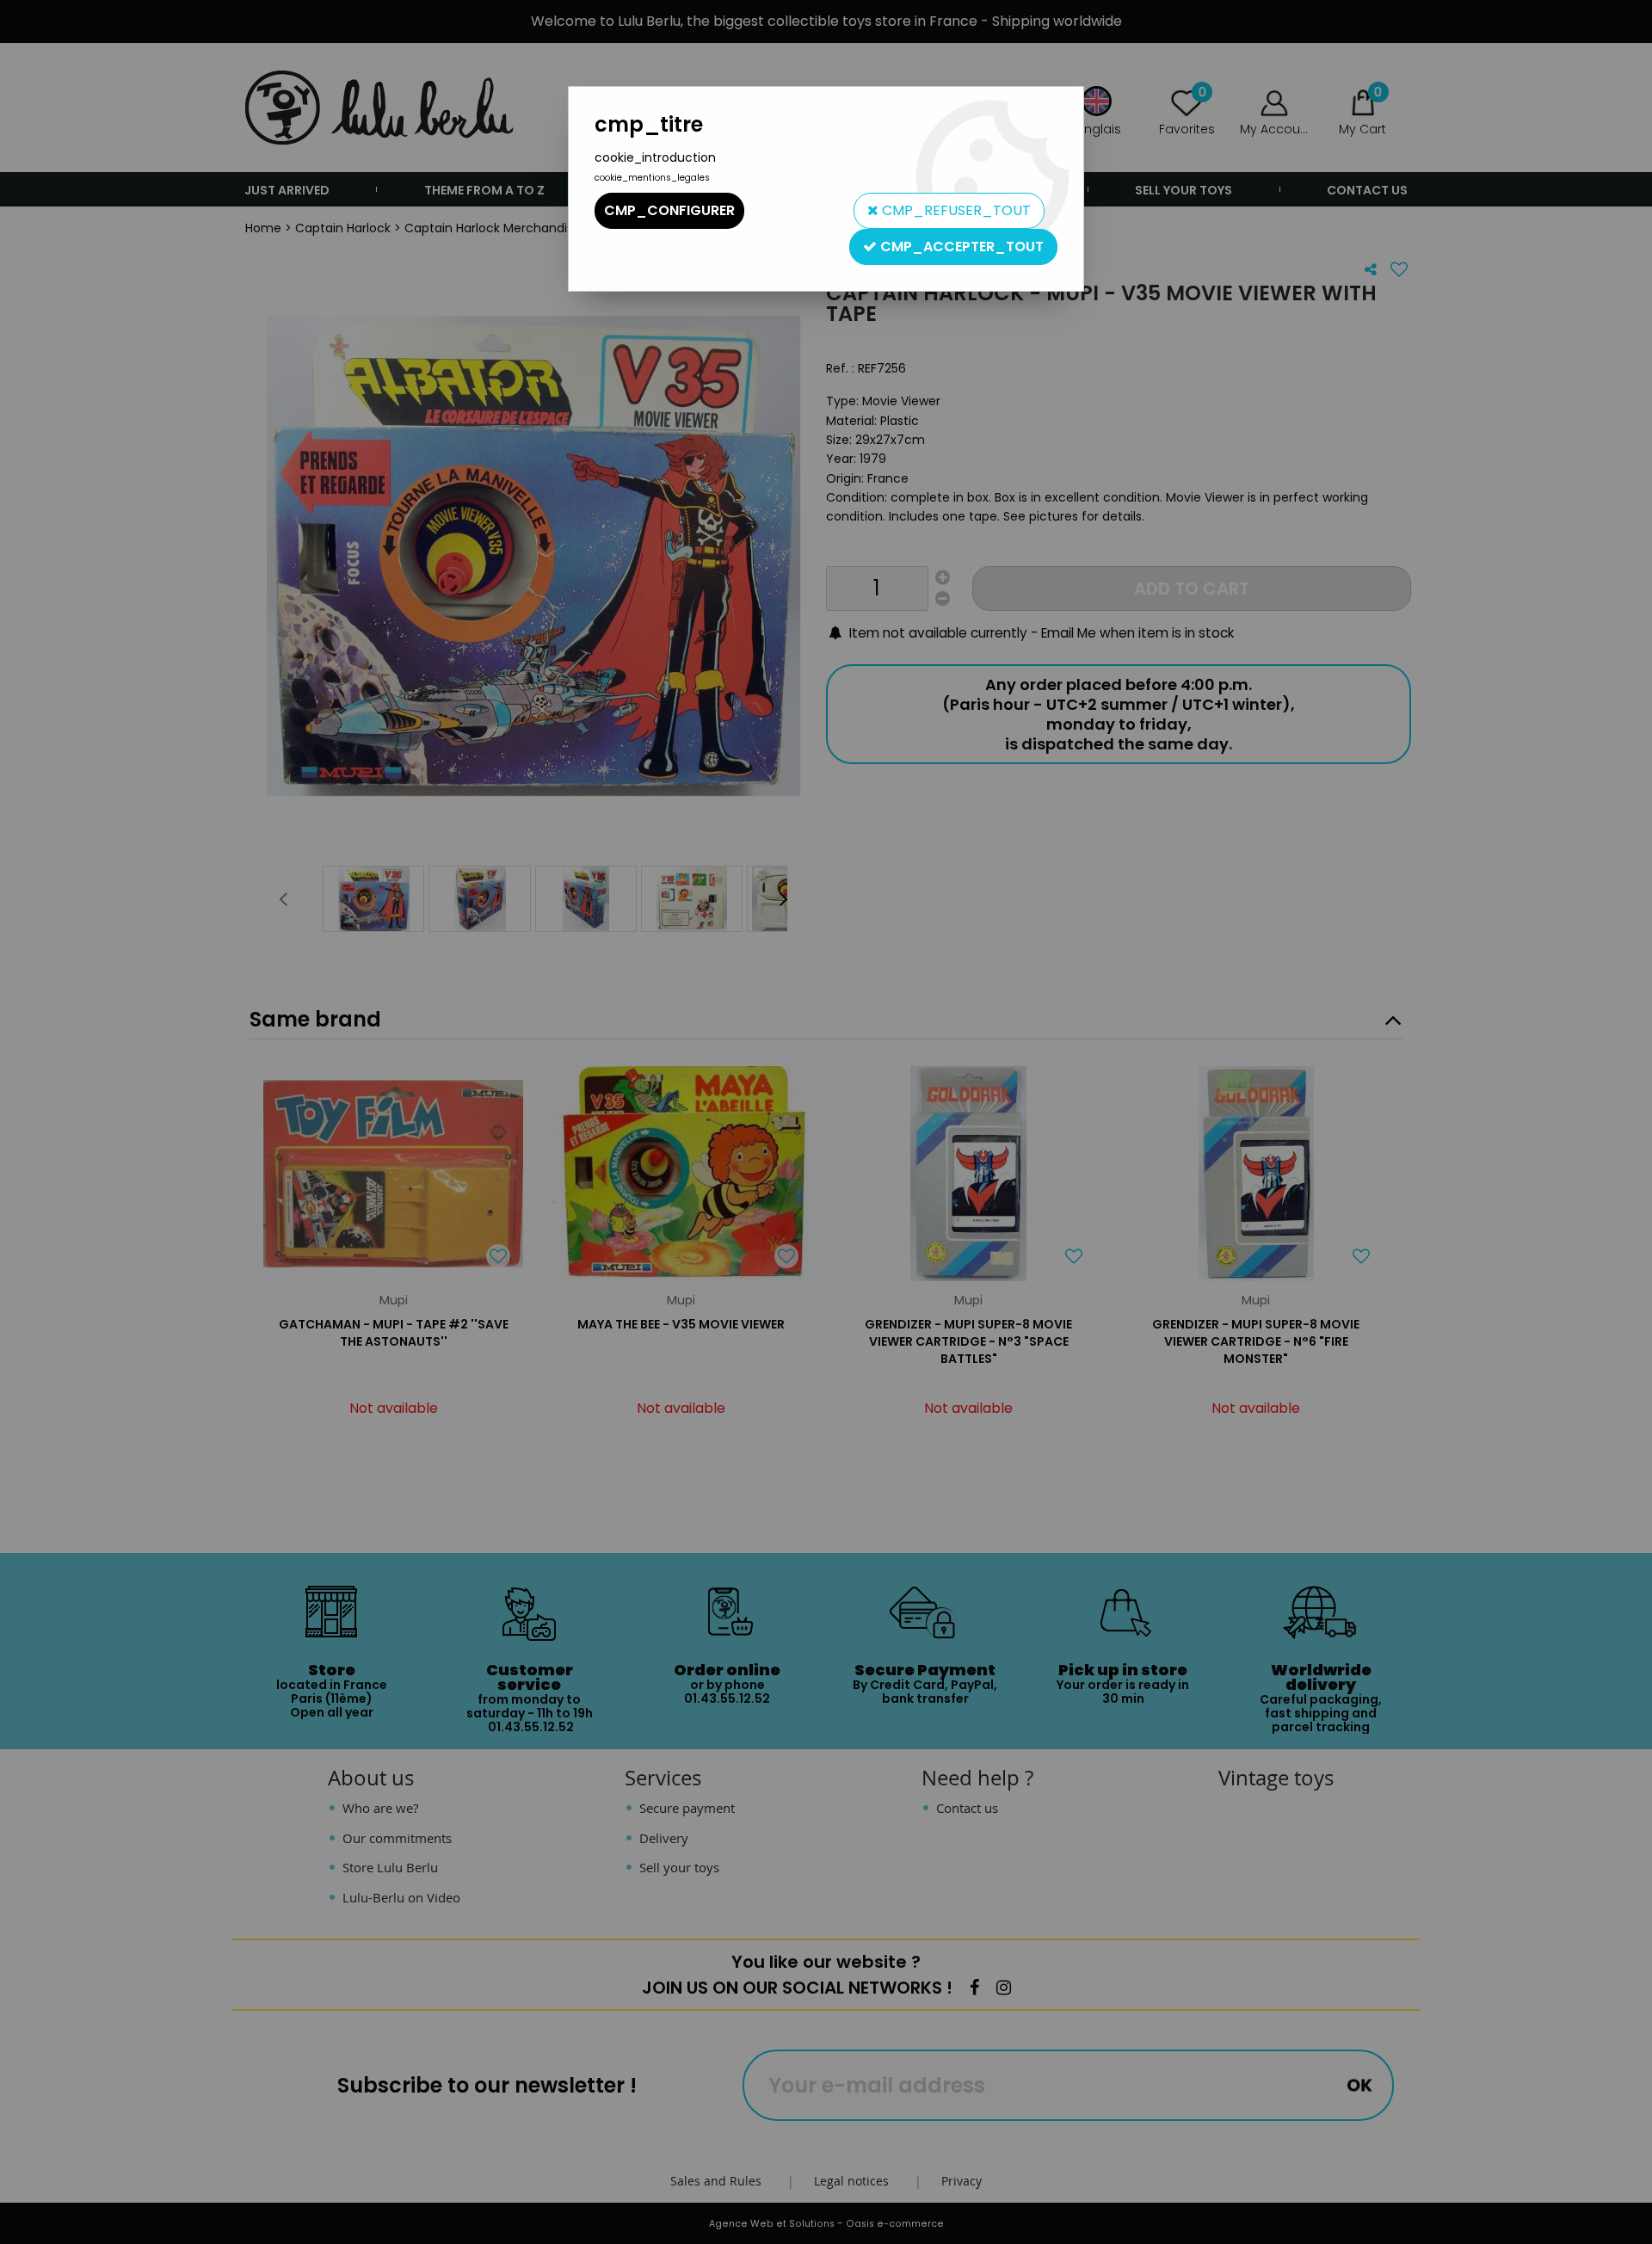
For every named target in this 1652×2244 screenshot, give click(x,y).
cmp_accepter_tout (960, 247)
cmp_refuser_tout (955, 210)
